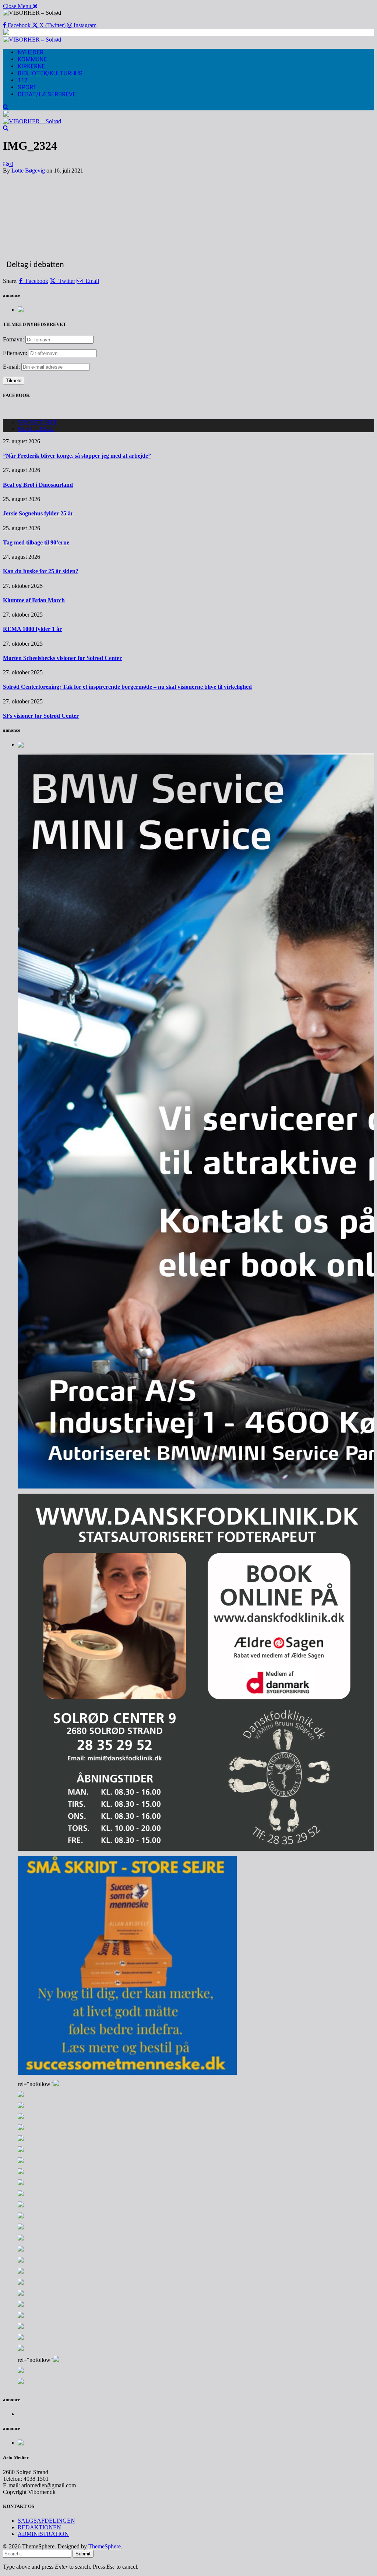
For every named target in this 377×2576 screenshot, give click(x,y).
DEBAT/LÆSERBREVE (47, 94)
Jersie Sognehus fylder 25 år (38, 513)
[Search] (6, 107)
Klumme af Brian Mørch (34, 600)
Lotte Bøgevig (28, 171)
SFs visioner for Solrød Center (41, 716)
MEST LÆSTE (36, 429)
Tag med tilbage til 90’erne (36, 542)
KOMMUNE (32, 59)
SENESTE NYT (38, 422)
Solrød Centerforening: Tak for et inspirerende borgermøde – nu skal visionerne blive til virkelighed (127, 687)
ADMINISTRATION (43, 2534)
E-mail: (12, 367)
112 (23, 80)
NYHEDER (31, 52)
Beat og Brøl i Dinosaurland (38, 485)
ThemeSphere (105, 2546)
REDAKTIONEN (39, 2527)
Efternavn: (15, 353)
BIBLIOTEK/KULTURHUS (50, 73)
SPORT (27, 87)
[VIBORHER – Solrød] (32, 40)
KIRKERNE (31, 66)
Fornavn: (13, 339)
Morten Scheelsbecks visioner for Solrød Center (62, 658)
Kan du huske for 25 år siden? (41, 571)
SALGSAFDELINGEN (46, 2521)
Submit (83, 2554)
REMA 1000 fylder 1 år (32, 629)
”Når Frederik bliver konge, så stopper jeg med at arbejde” (77, 456)
